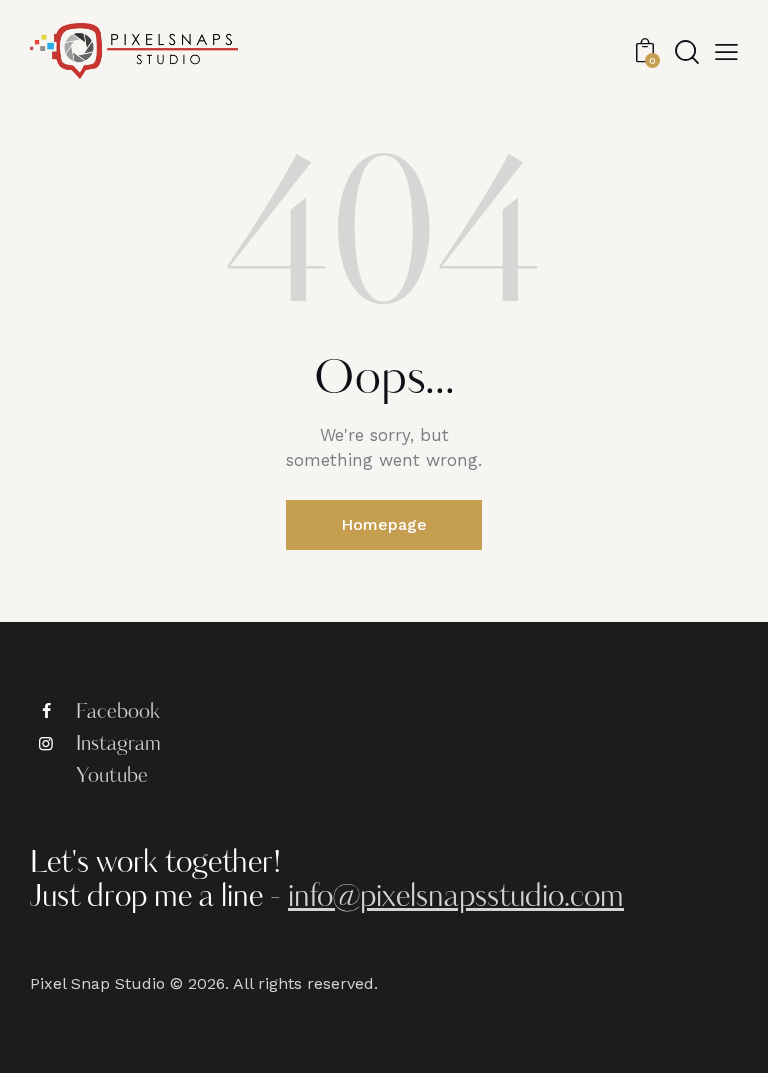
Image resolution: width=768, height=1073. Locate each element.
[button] (726, 50)
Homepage (384, 524)
